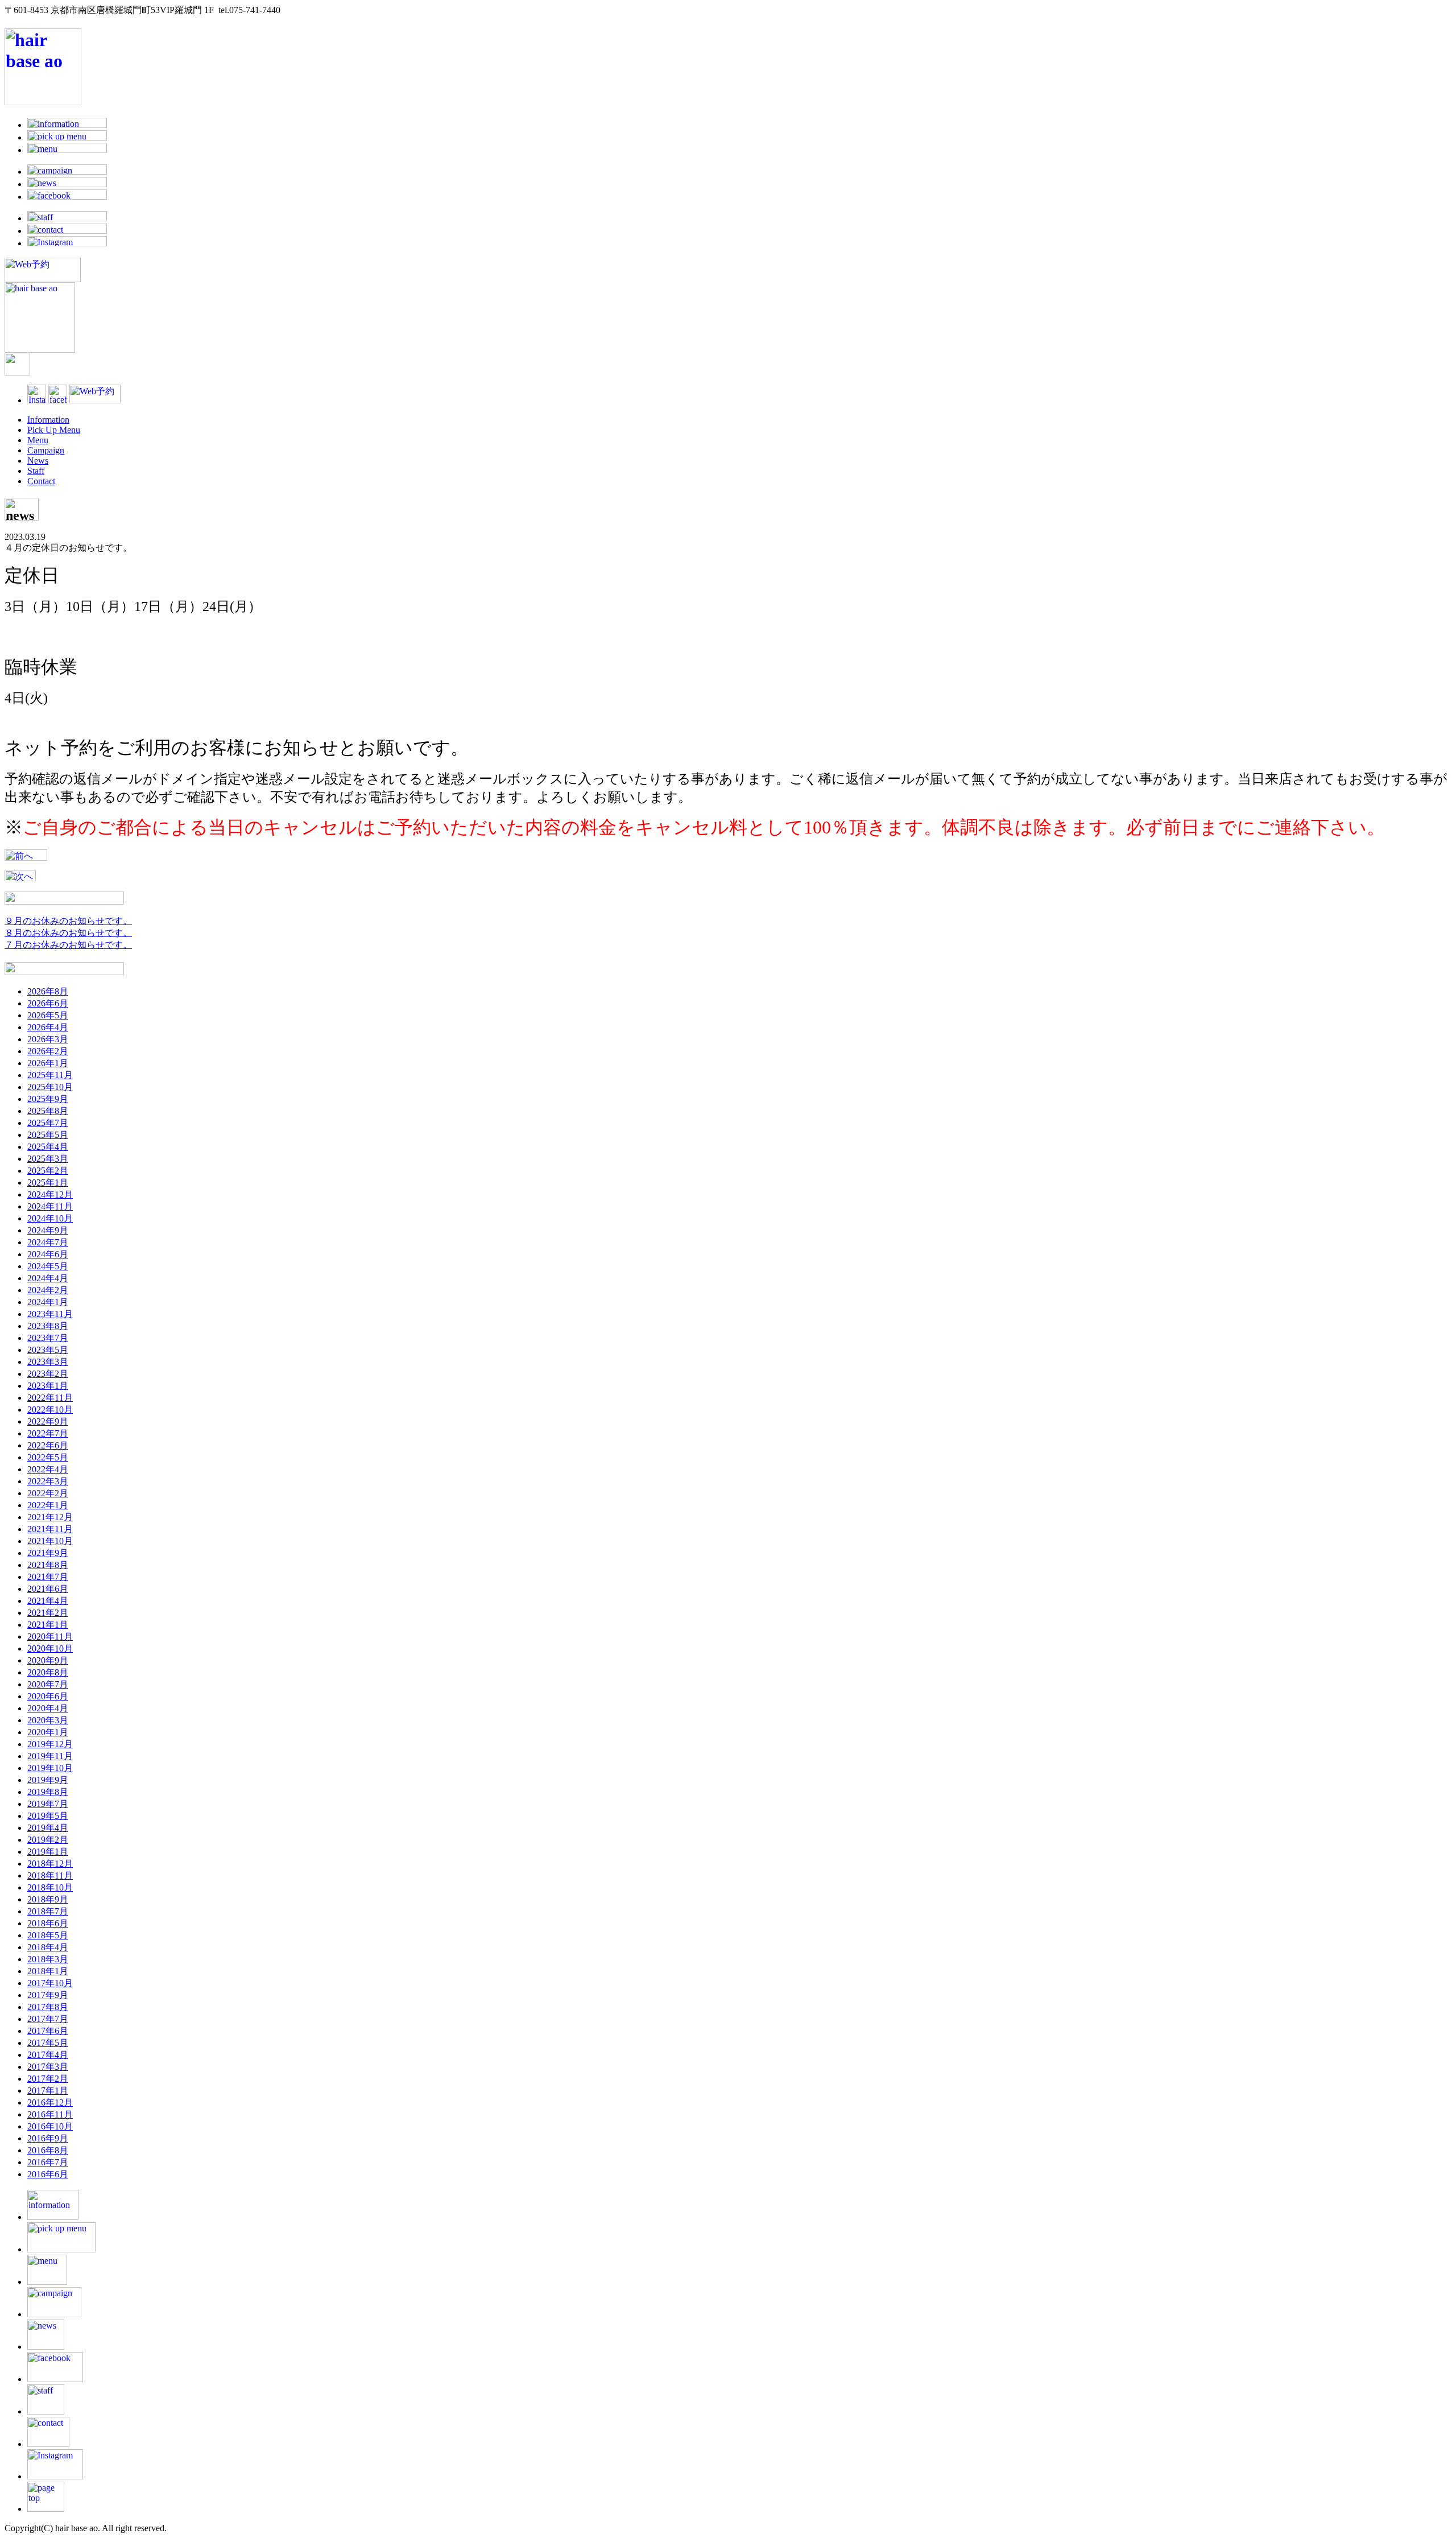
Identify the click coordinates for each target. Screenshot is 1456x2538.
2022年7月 (48, 1433)
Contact (41, 481)
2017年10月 (50, 1983)
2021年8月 (48, 1565)
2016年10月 (50, 2126)
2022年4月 (48, 1469)
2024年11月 (50, 1206)
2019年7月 (48, 1804)
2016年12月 (50, 2102)
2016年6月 (48, 2174)
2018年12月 (50, 1864)
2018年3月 (48, 1959)
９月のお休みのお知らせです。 (68, 921)
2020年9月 (48, 1660)
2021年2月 (48, 1613)
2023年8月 (48, 1326)
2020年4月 (48, 1708)
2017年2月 (48, 2079)
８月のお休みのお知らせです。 (68, 933)
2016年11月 (50, 2114)
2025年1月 (48, 1183)
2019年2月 (48, 1840)
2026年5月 (48, 1015)
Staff (36, 471)
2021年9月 (48, 1553)
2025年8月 (48, 1111)
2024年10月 (50, 1218)
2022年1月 (48, 1505)
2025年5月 (48, 1135)
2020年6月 (48, 1696)
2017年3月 (48, 2067)
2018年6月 (48, 1923)
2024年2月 (48, 1290)
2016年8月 (48, 2150)
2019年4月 (48, 1828)
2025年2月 (48, 1171)
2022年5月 (48, 1457)
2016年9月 (48, 2138)
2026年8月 (48, 991)
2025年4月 (48, 1147)
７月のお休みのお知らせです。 (68, 945)
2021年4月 (48, 1601)
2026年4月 (48, 1027)
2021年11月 (50, 1529)
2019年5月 (48, 1816)
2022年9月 (48, 1421)
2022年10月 (50, 1410)
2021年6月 (48, 1589)
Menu (38, 440)
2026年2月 (48, 1051)
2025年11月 (50, 1075)
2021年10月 (50, 1541)
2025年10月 (50, 1087)
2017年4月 (48, 2055)
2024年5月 (48, 1266)
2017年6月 (48, 2031)
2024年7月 (48, 1242)
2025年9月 (48, 1099)
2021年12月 (50, 1517)
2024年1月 (48, 1302)
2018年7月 (48, 1911)
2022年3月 (48, 1481)
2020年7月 (48, 1684)
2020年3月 (48, 1720)
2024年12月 (50, 1194)
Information (48, 420)
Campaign (46, 450)
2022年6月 (48, 1445)
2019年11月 (50, 1756)
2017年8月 (48, 2007)
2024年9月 (48, 1230)
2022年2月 (48, 1493)
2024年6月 (48, 1254)
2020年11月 (50, 1637)
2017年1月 (48, 2091)
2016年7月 (48, 2162)
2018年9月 (48, 1899)
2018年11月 (50, 1875)
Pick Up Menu (54, 430)
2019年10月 (50, 1768)
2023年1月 (48, 1386)
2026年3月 (48, 1039)
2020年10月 (50, 1648)
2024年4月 (48, 1278)
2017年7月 (48, 2019)
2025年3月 (48, 1159)
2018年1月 (48, 1971)
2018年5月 (48, 1935)
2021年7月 (48, 1577)
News (38, 461)
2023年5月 (48, 1350)
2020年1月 (48, 1732)
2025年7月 (48, 1123)
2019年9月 (48, 1780)
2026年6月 (48, 1003)
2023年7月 (48, 1338)
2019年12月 (50, 1744)
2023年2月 (48, 1374)
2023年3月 (48, 1362)
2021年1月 (48, 1625)
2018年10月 (50, 1887)
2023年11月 (50, 1314)
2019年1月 (48, 1852)
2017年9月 (48, 1995)
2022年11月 (50, 1398)
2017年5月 (48, 2043)
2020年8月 (48, 1672)
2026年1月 (48, 1063)
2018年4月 (48, 1947)
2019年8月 (48, 1792)
